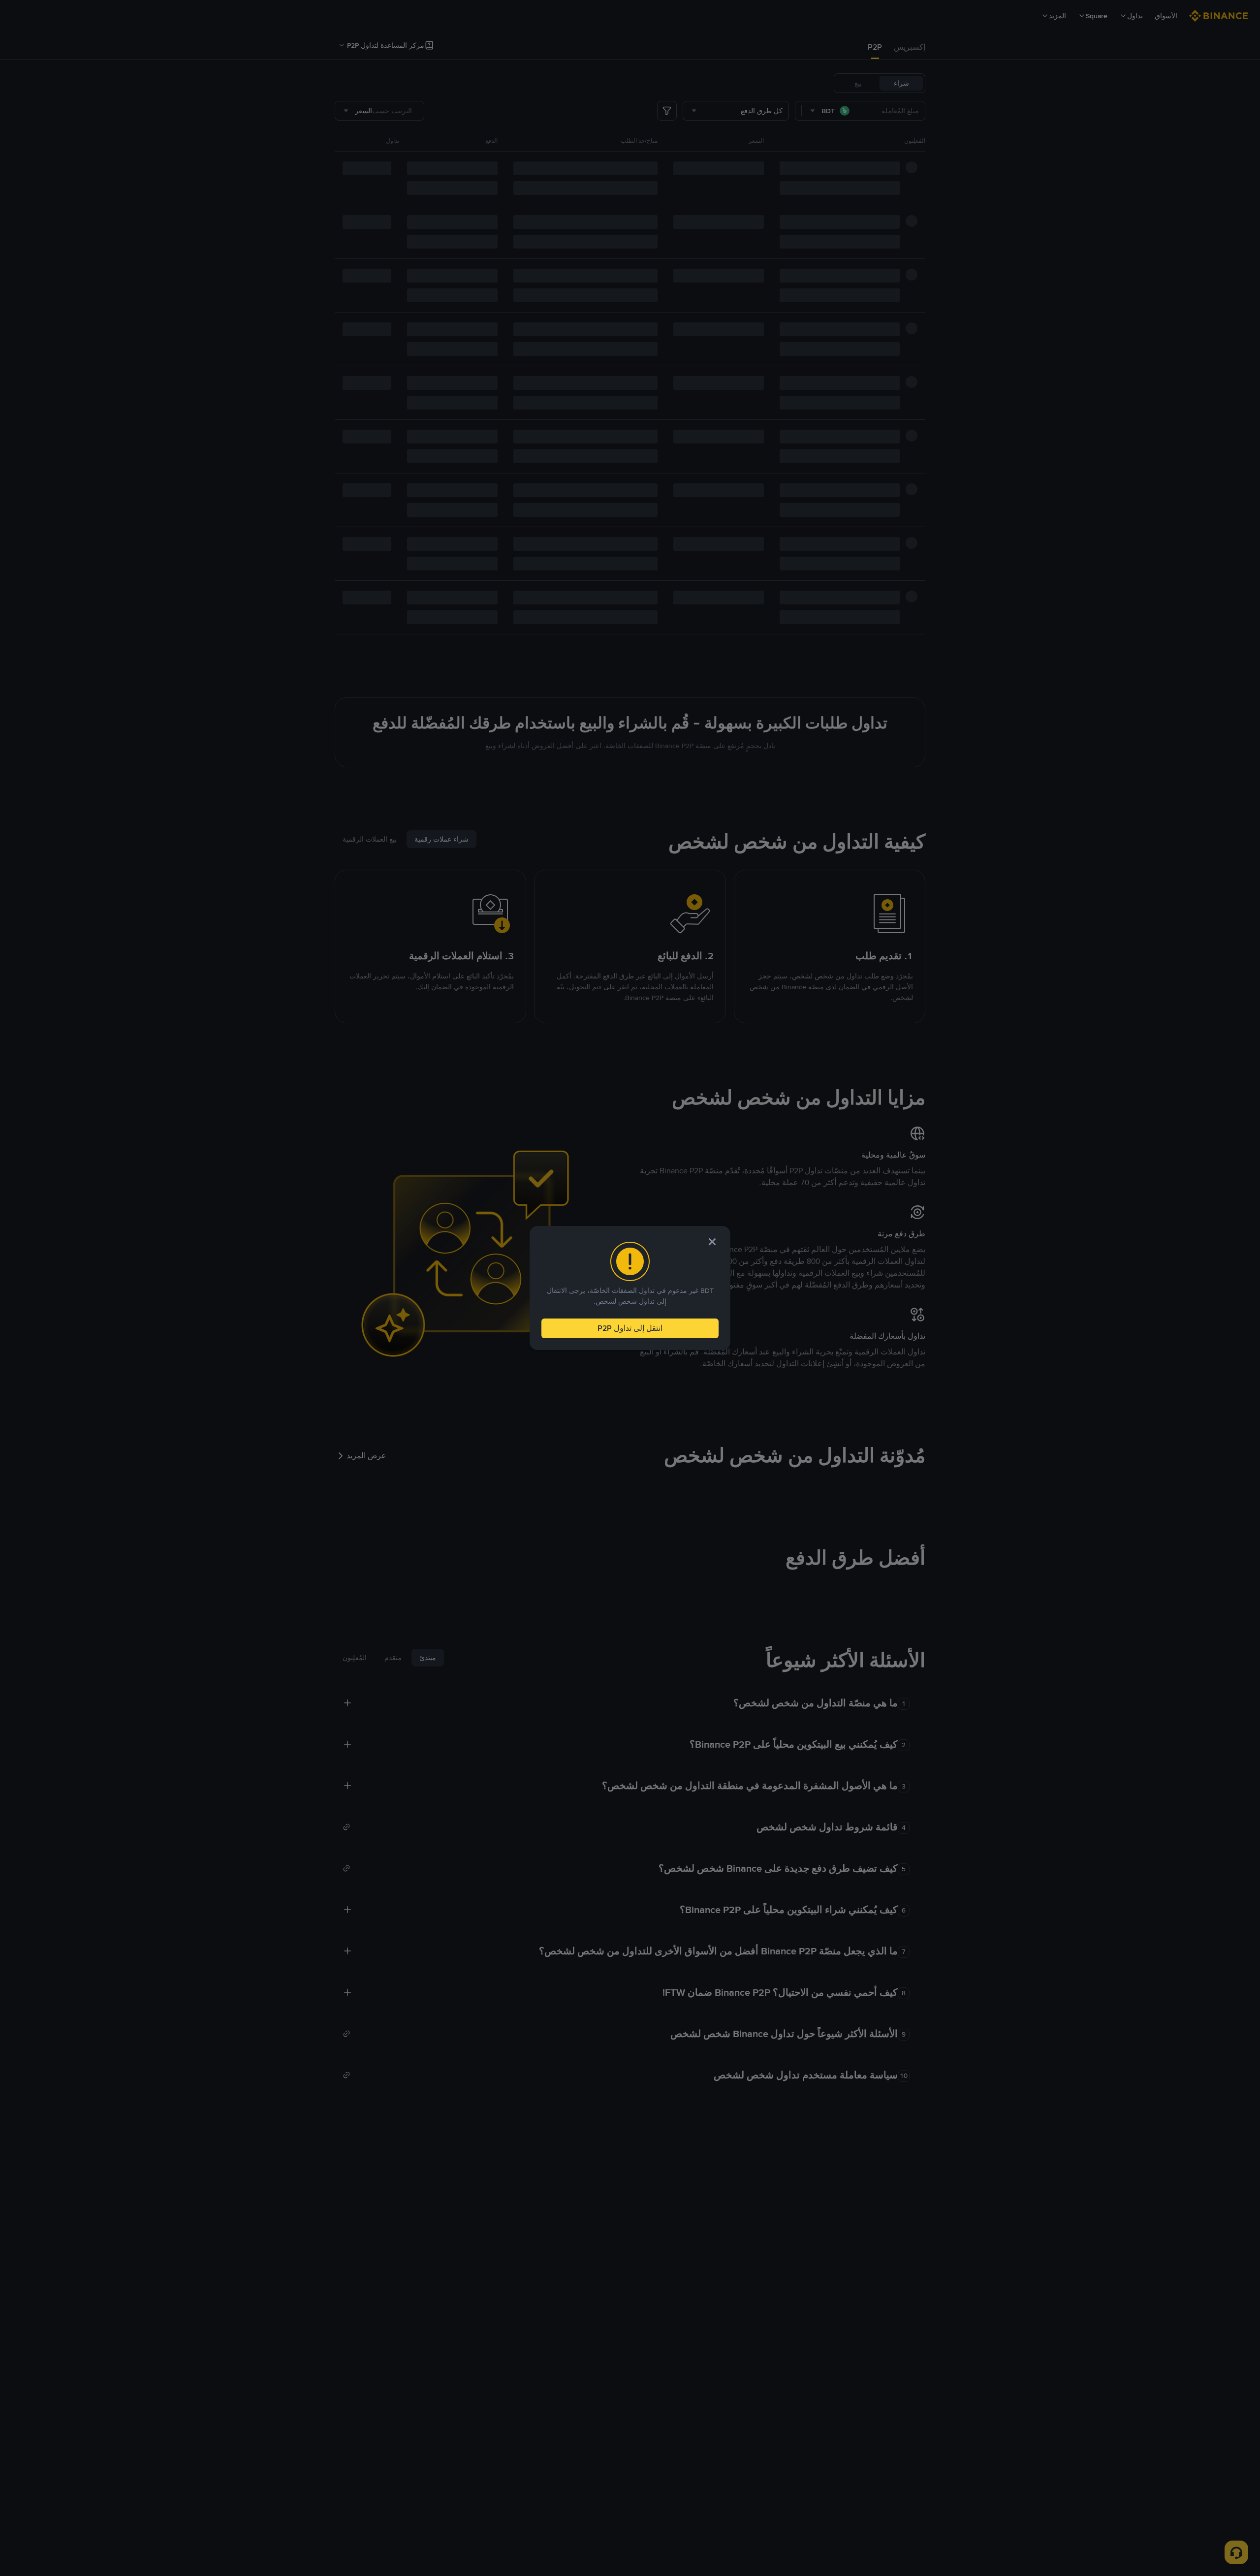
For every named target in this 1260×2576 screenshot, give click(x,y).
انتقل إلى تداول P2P (630, 1328)
